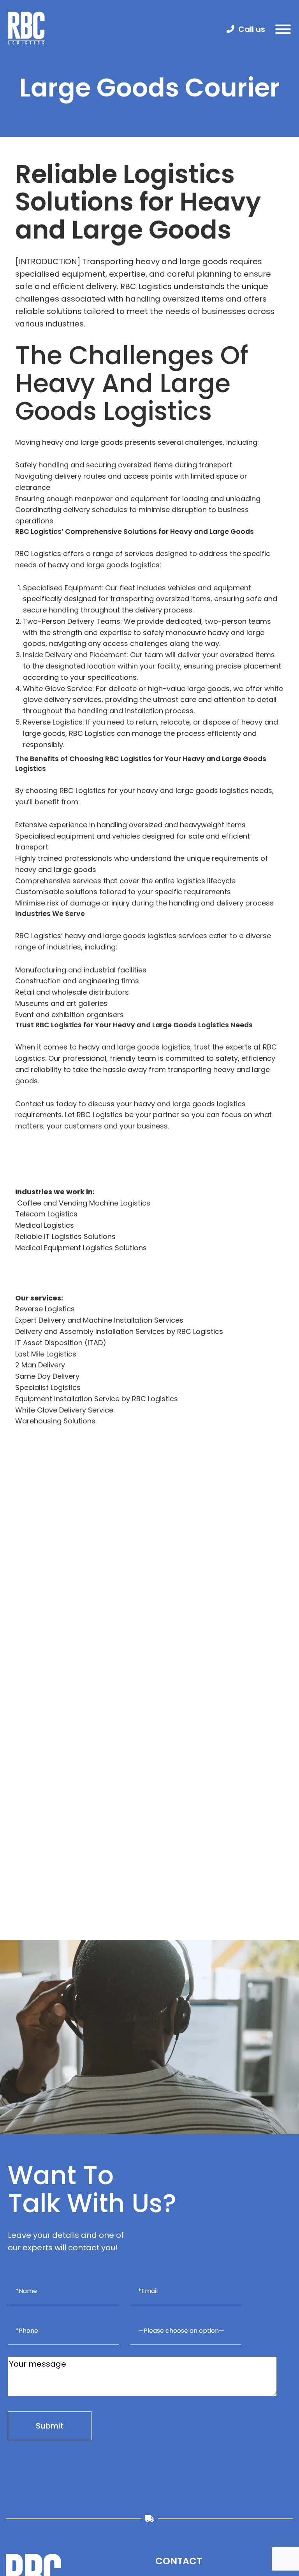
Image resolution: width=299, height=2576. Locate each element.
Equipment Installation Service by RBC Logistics (97, 1399)
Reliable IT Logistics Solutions (65, 1236)
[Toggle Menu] (283, 29)
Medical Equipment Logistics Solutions (81, 1248)
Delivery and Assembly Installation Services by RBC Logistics (119, 1331)
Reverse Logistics (53, 722)
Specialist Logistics (48, 1387)
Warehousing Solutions (55, 1421)
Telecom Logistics (46, 1214)
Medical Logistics (45, 1225)
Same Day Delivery (47, 1376)
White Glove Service (58, 689)
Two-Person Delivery (59, 621)
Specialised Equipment (62, 588)
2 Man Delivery (40, 1365)
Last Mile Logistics (46, 1354)
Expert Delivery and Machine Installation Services (99, 1320)
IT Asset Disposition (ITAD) (61, 1343)
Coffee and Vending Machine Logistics (83, 1203)
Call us (252, 29)
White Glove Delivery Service (64, 1410)
